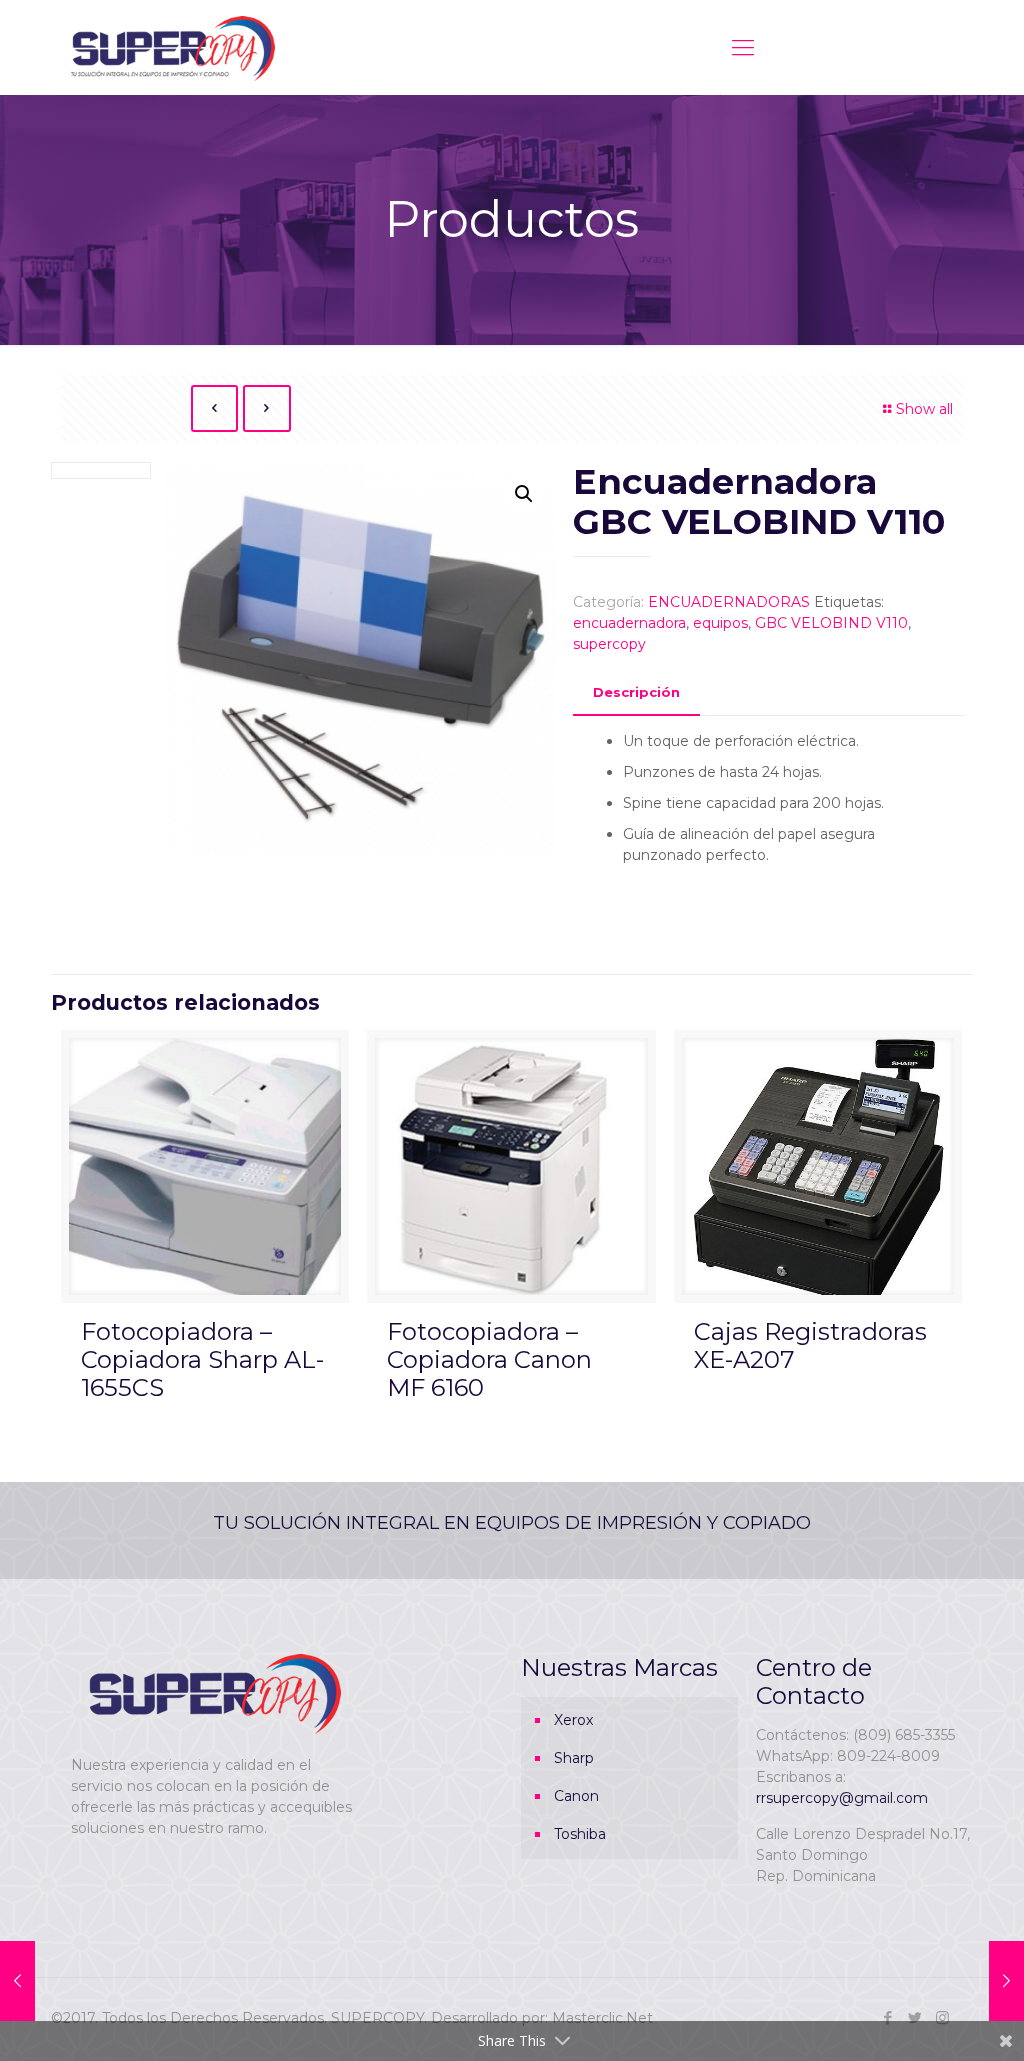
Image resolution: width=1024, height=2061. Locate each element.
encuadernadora (629, 623)
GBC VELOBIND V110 (831, 623)
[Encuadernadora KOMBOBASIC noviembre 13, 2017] (1006, 1981)
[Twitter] (915, 2017)
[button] (524, 494)
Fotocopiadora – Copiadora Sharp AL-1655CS (202, 1359)
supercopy (609, 644)
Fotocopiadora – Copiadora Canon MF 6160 (489, 1359)
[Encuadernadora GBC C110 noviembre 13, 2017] (17, 1981)
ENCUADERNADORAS (729, 602)
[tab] (636, 692)
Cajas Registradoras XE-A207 (810, 1345)
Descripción (636, 692)
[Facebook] (888, 2017)
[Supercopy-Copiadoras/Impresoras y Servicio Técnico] (173, 47)
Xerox (573, 1720)
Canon (576, 1796)
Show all (924, 409)
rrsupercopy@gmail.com (842, 1798)
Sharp (574, 1758)
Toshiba (580, 1834)
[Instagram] (942, 2017)
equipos (720, 623)
